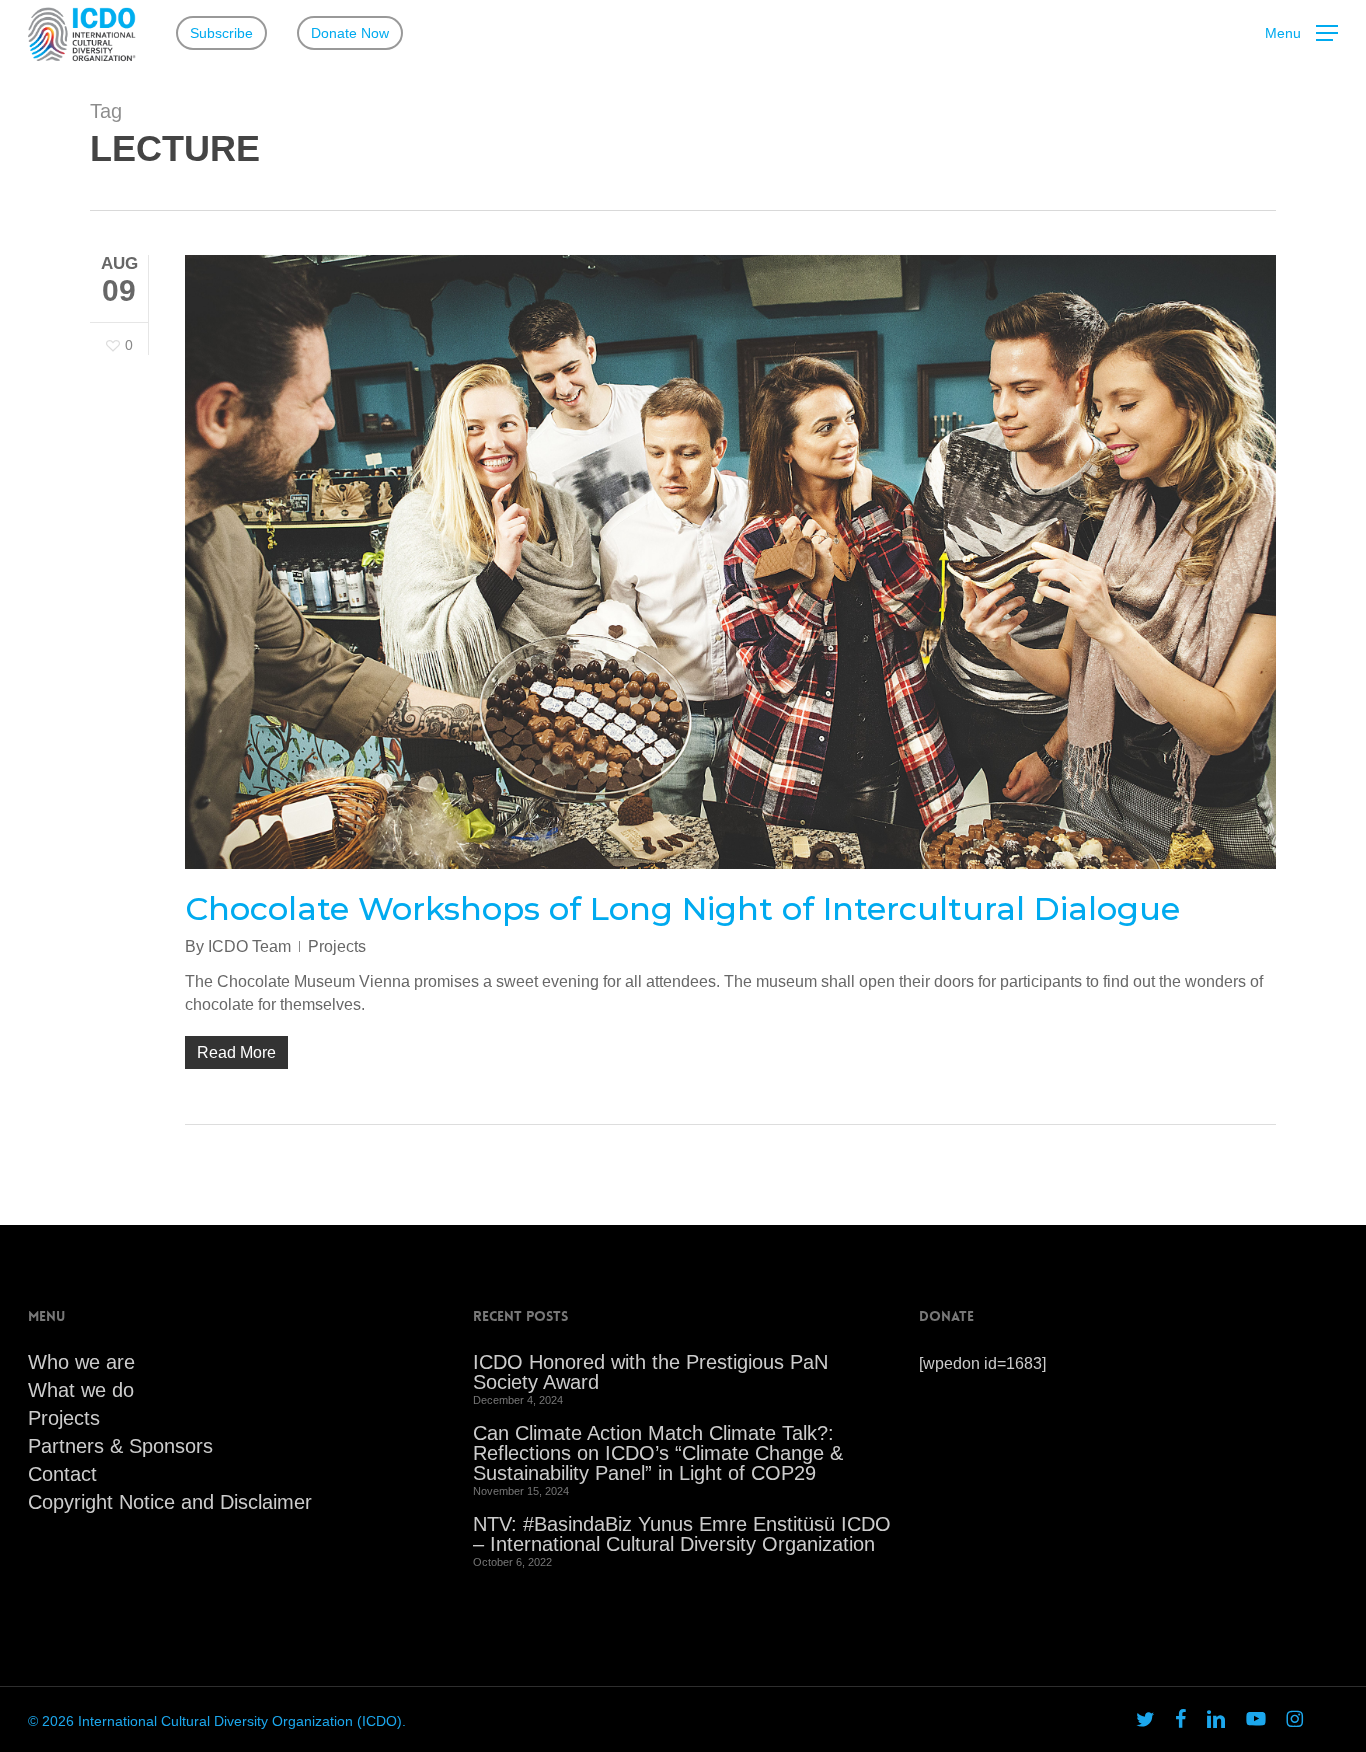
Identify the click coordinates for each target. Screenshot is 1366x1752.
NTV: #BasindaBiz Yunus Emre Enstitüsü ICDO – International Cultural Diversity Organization (682, 1534)
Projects (337, 946)
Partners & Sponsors (120, 1446)
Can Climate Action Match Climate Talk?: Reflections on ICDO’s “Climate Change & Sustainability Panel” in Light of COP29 (658, 1453)
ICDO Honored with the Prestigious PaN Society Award (650, 1372)
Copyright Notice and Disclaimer (170, 1502)
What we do (81, 1390)
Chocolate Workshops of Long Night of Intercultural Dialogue (682, 908)
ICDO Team (249, 946)
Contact (62, 1474)
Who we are (81, 1362)
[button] (1301, 33)
